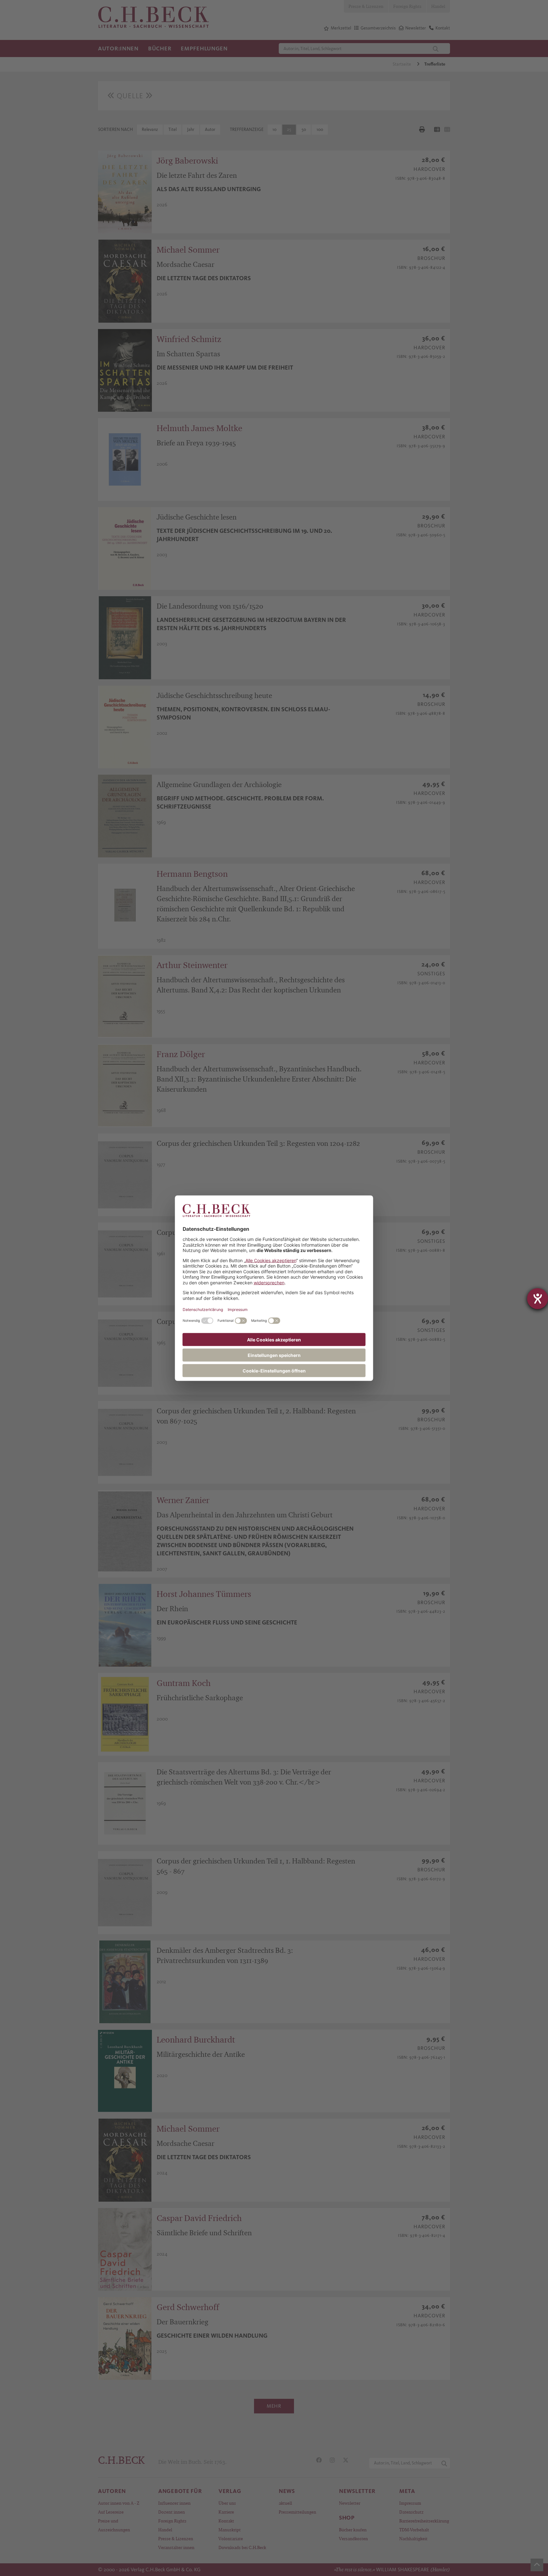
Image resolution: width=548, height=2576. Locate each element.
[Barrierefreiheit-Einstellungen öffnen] (538, 1299)
